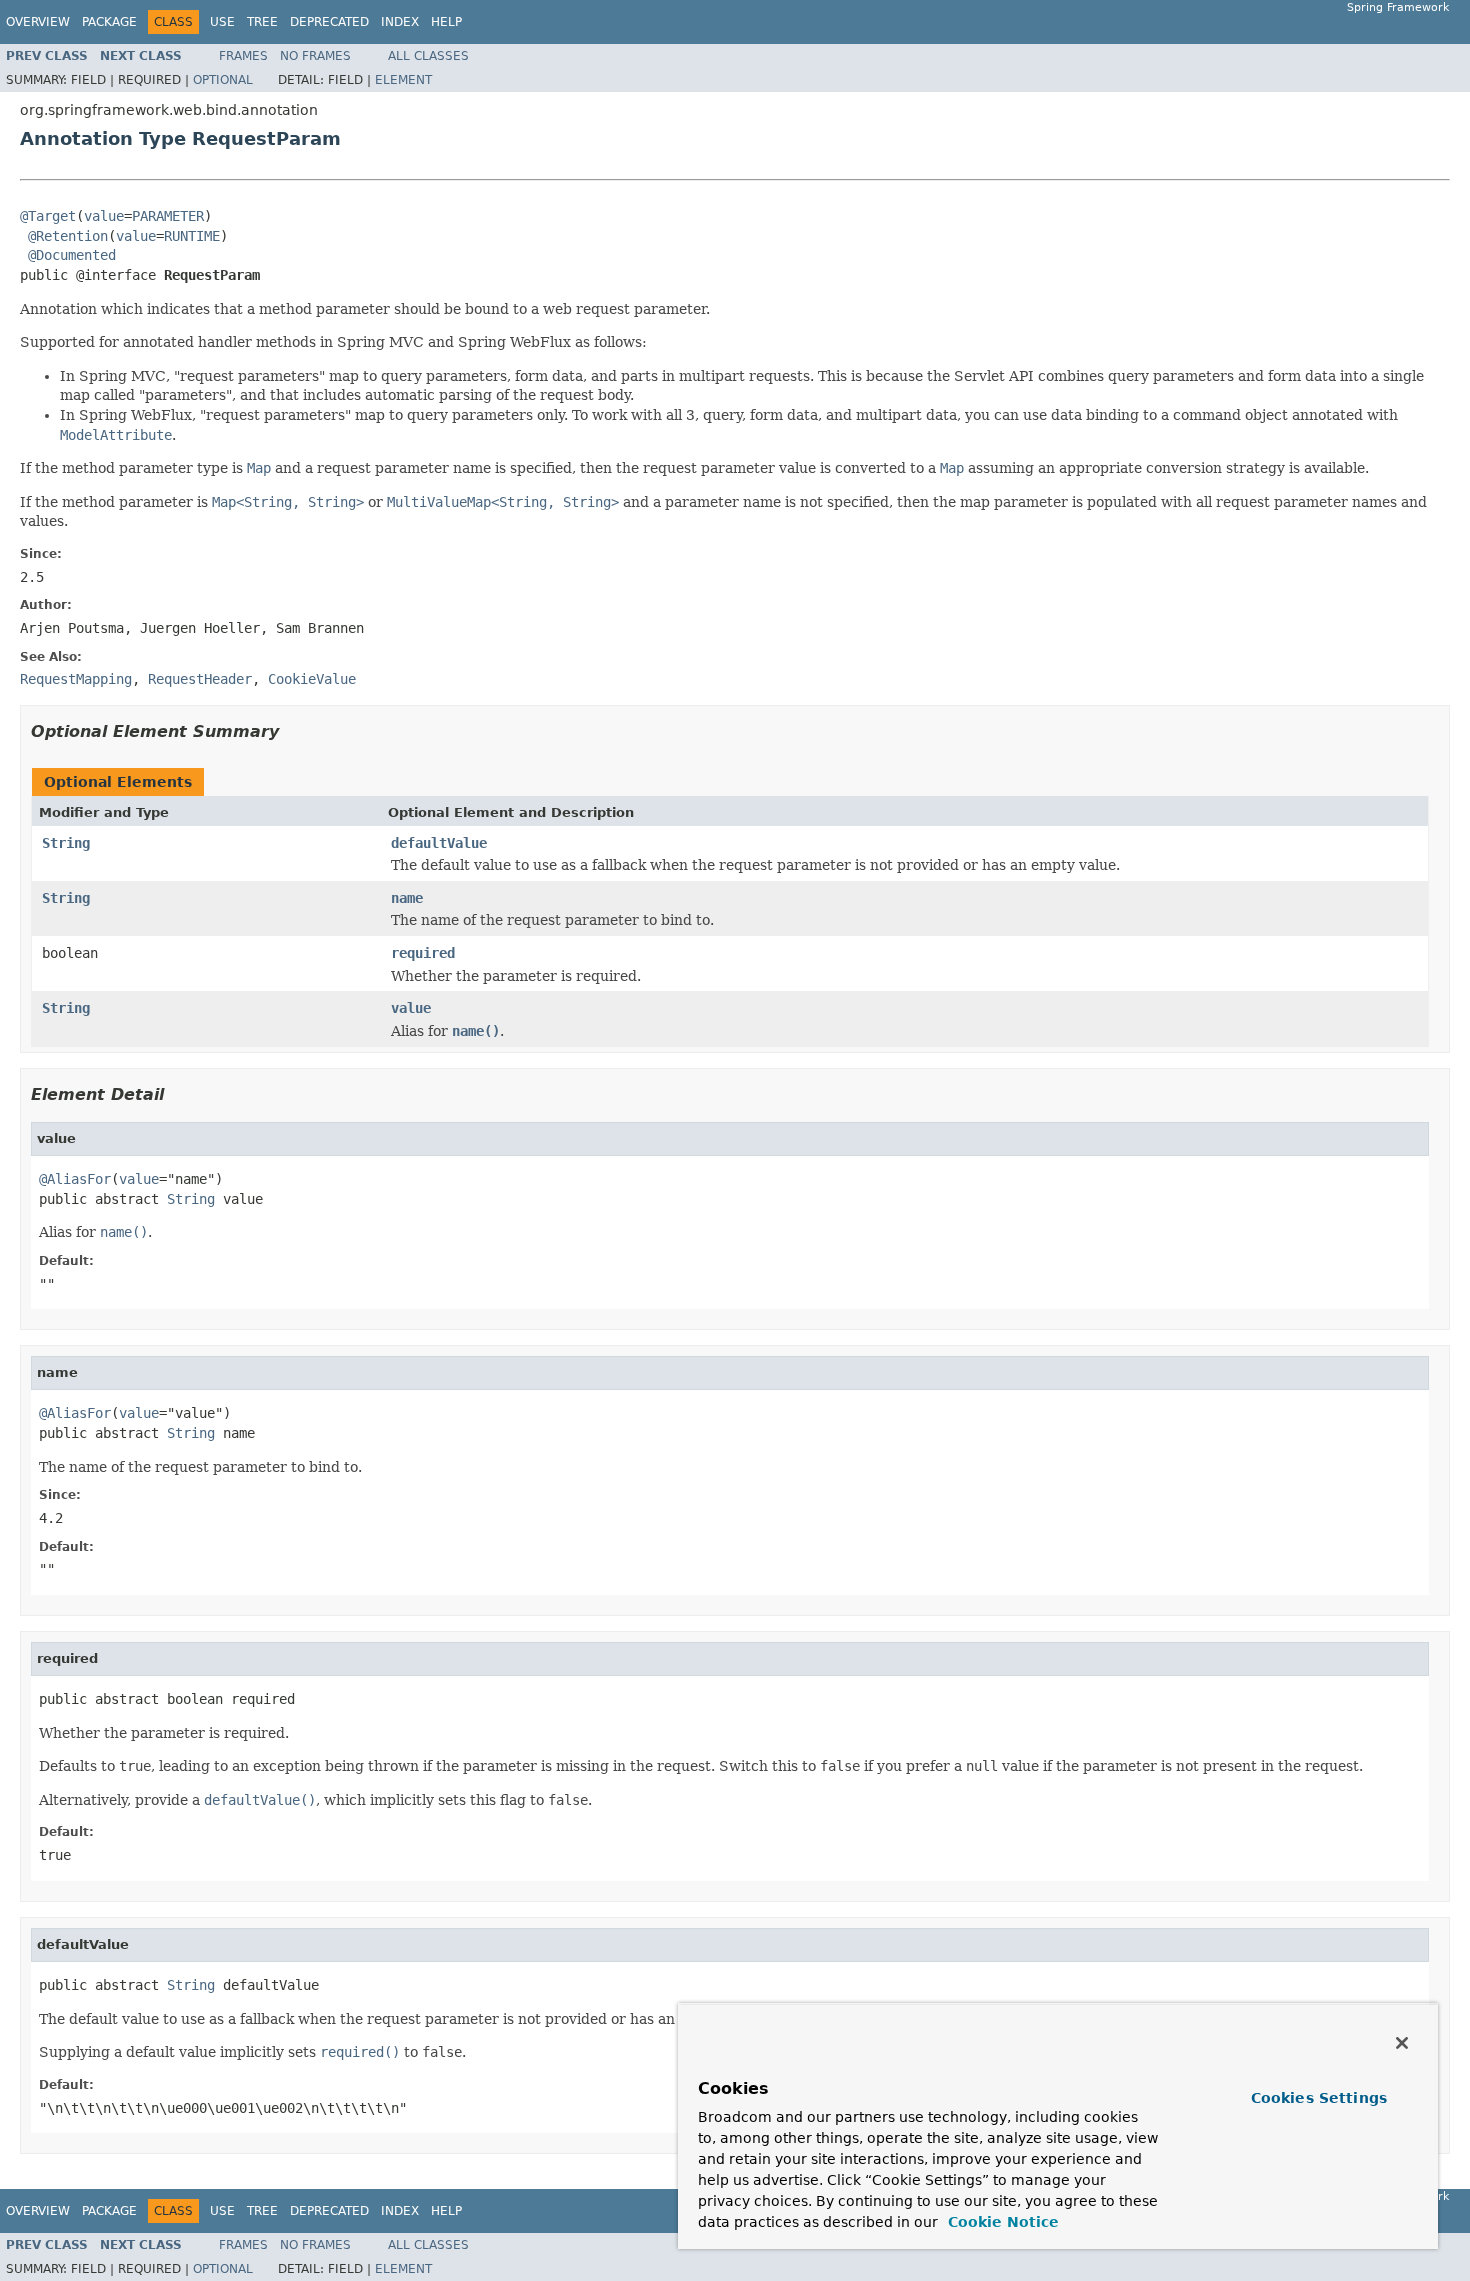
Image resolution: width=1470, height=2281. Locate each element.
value (104, 216)
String (66, 843)
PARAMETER (168, 216)
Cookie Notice (1001, 2222)
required (423, 953)
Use (222, 22)
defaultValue (439, 843)
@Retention (68, 236)
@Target (48, 216)
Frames (243, 56)
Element (403, 80)
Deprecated (329, 22)
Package (109, 22)
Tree (262, 22)
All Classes (428, 56)
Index (400, 22)
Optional (223, 80)
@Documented (72, 255)
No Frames (315, 56)
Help (446, 22)
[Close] (1402, 2043)
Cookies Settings (1319, 2098)
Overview (38, 22)
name (407, 898)
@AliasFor (75, 1179)
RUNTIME (192, 236)
